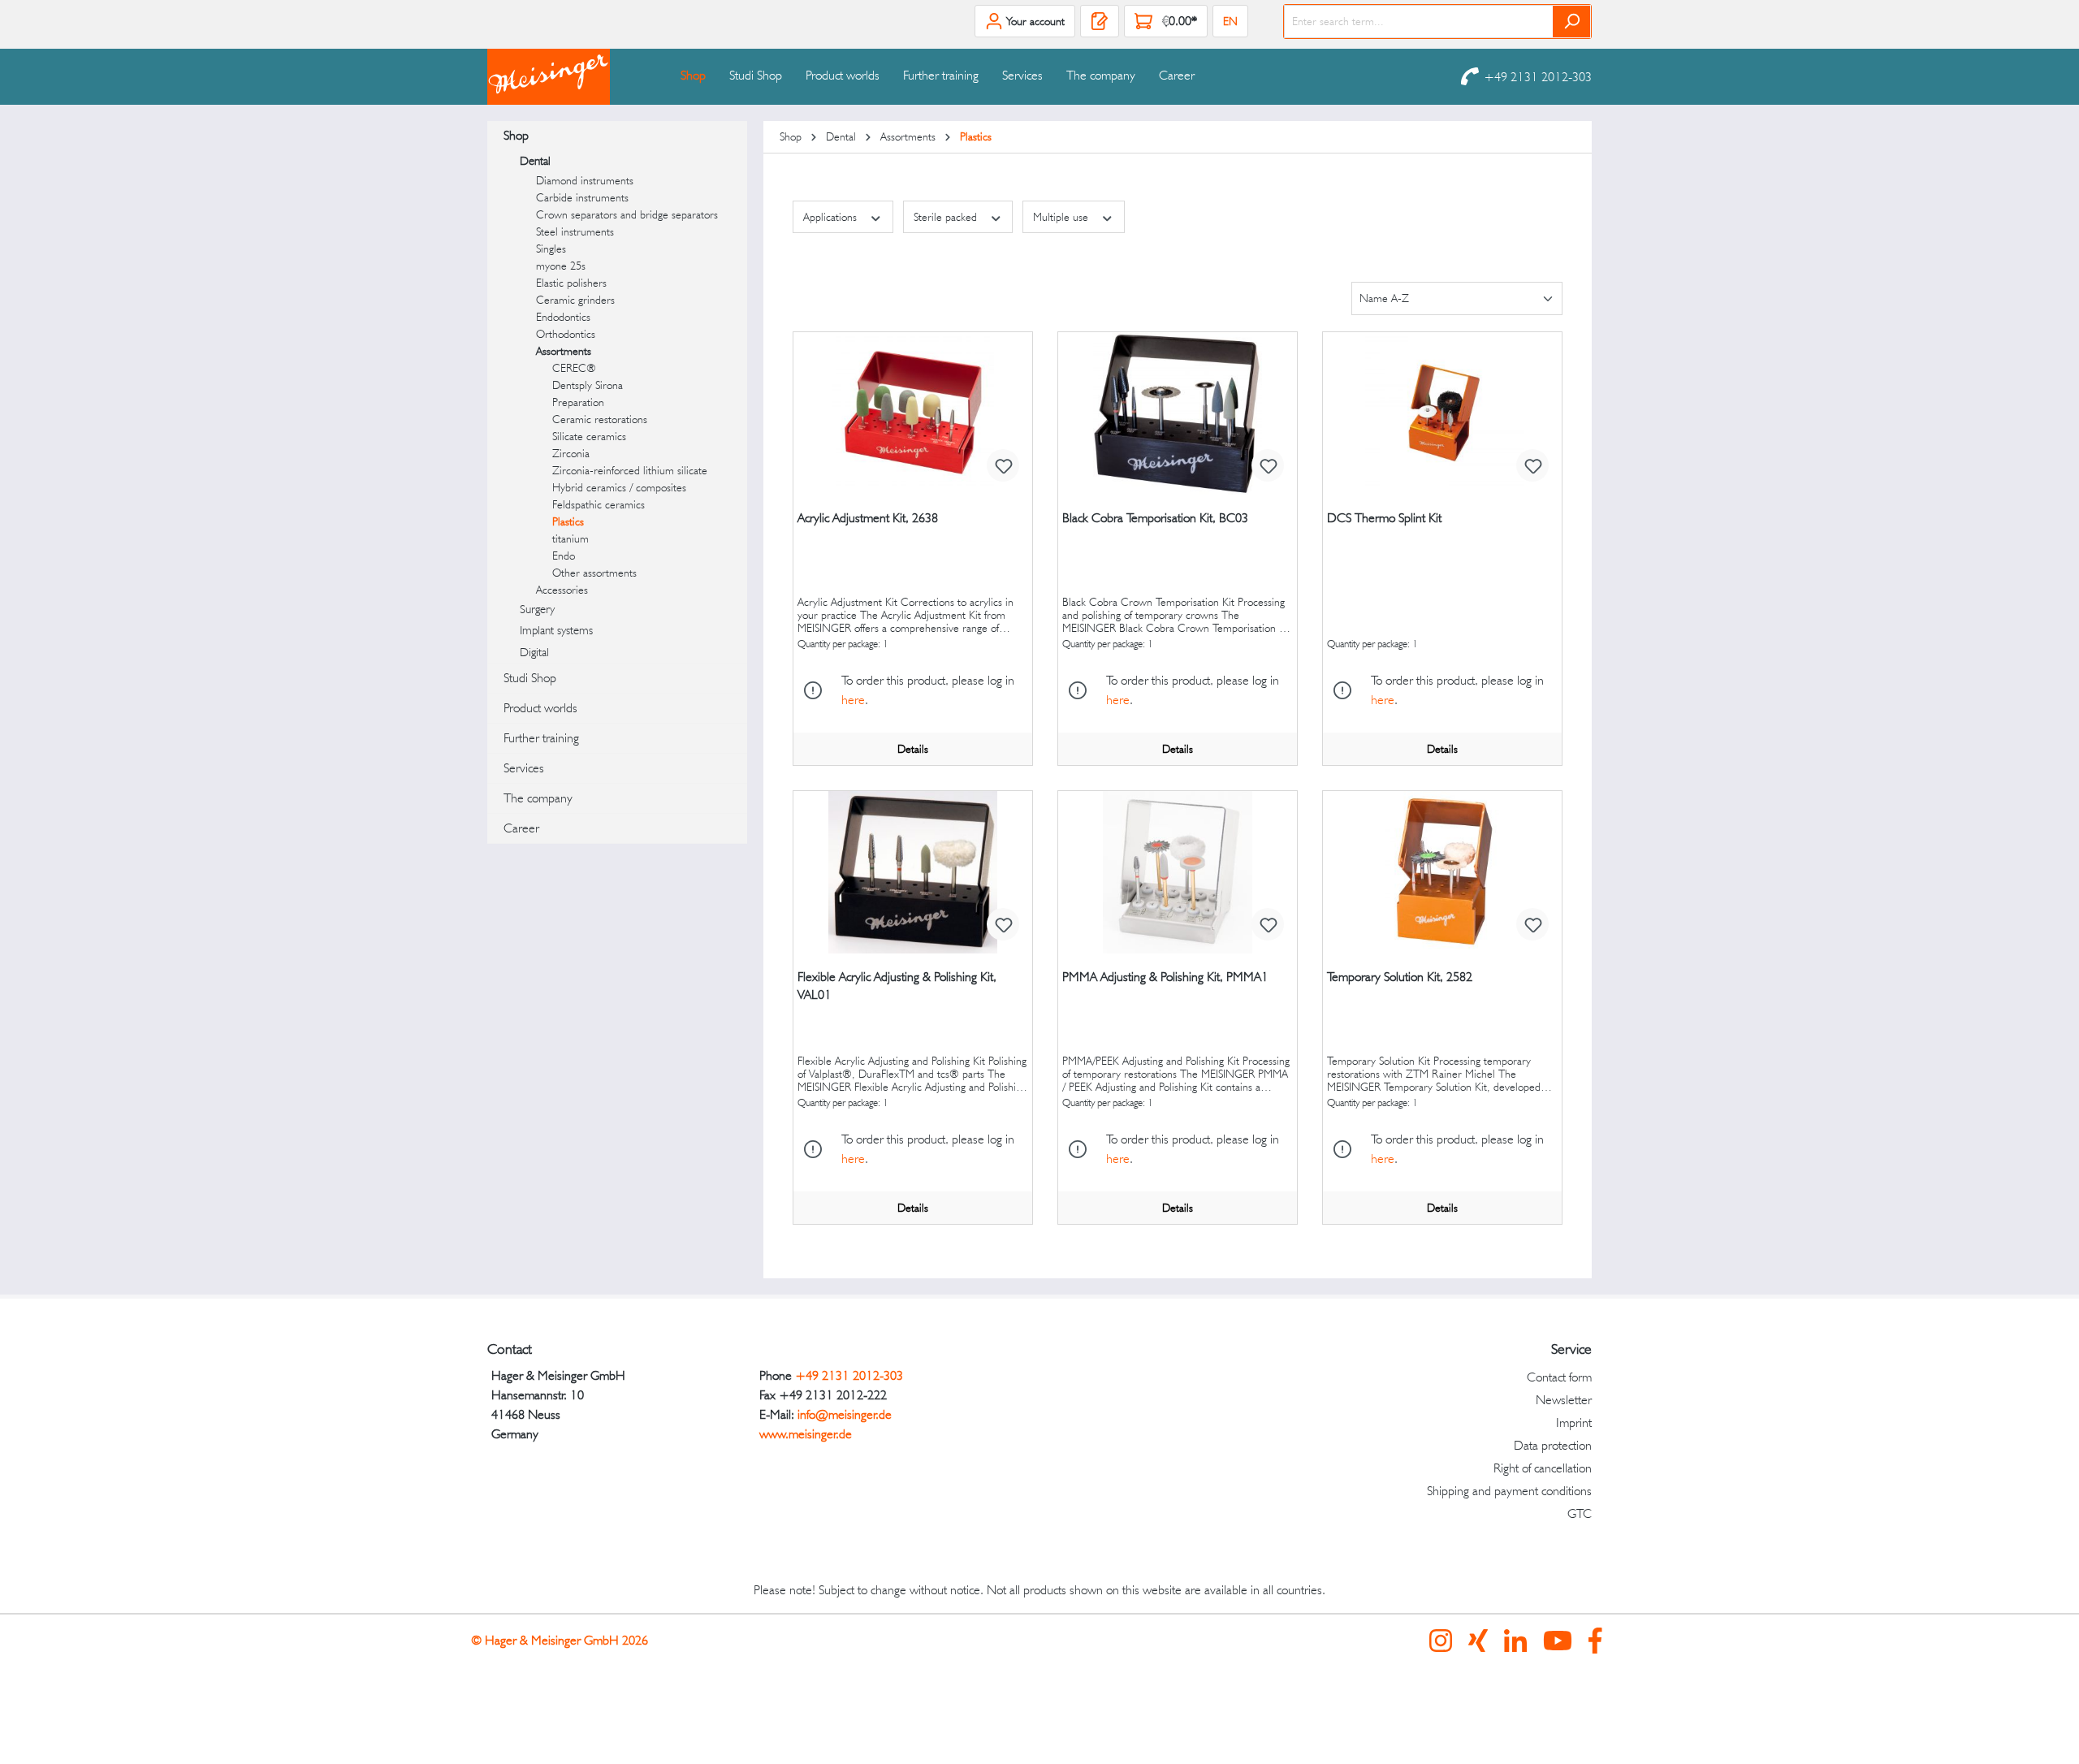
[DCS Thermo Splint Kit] (1442, 413)
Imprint (1574, 1422)
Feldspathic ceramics (599, 504)
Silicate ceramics (589, 436)
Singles (551, 249)
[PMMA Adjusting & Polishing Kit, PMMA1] (1178, 872)
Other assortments (594, 573)
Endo (564, 556)
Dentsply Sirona (588, 385)
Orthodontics (566, 334)
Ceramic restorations (600, 419)
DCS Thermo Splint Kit (1384, 518)
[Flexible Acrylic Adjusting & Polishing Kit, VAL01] (913, 872)
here (853, 700)
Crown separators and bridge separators (627, 214)
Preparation (578, 402)
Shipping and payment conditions (1509, 1491)
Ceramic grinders (575, 300)
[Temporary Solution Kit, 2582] (1442, 872)
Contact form (1559, 1377)
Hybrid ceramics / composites (619, 487)
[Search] (1572, 22)
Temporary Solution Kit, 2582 (1400, 977)
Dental (535, 161)
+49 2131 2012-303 (1538, 77)
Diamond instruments (585, 180)
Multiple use (1062, 217)
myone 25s (561, 266)
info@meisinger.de (845, 1414)
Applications (832, 217)
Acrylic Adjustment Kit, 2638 (868, 518)
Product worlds (540, 708)
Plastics (568, 521)
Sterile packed (947, 217)
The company (538, 798)
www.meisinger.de (806, 1434)
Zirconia (571, 453)
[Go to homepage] (568, 77)
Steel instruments (575, 231)
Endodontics (563, 317)
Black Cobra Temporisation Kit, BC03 (1155, 518)
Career (521, 828)
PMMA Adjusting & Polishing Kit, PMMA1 (1165, 977)
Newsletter (1564, 1400)
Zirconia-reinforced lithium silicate (630, 470)
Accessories (562, 590)
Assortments (564, 351)
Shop (516, 135)
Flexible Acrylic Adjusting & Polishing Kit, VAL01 (897, 986)
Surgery (537, 609)
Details (913, 749)
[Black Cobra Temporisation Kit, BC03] (1178, 413)
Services (524, 768)
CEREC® (574, 368)
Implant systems (556, 630)
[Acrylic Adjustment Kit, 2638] (913, 413)
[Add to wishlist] (1003, 465)
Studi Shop (530, 678)
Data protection (1553, 1445)
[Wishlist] (1100, 21)
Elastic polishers (571, 283)
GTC (1580, 1513)
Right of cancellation (1543, 1468)
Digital (534, 652)
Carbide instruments (582, 197)
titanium (571, 538)
